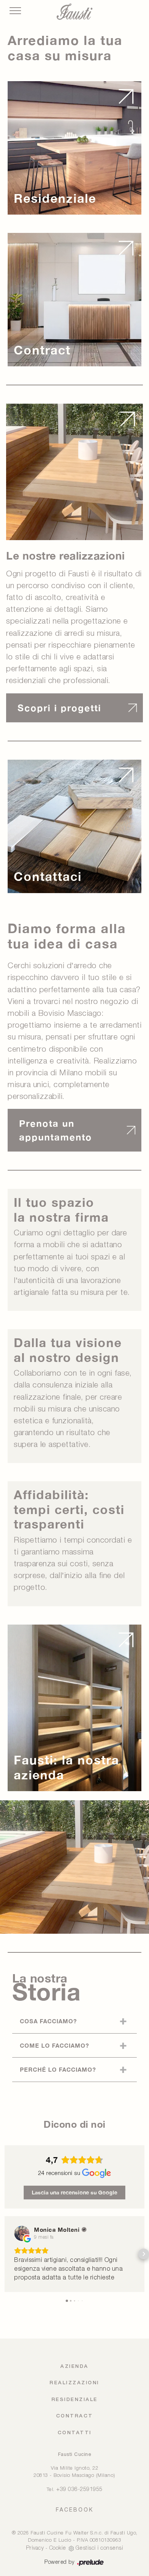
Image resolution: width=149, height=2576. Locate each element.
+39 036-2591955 (79, 2490)
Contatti (75, 2433)
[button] (5, 2254)
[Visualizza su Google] (22, 2233)
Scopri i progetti (59, 708)
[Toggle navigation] (15, 11)
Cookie (58, 2548)
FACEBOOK (75, 2510)
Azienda (74, 2367)
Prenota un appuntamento (56, 1130)
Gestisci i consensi (100, 2548)
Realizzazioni (74, 2383)
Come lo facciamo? (54, 2045)
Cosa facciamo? (48, 2021)
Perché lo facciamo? (58, 2069)
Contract (75, 2416)
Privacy (35, 2548)
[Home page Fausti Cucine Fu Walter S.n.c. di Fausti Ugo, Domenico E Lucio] (74, 12)
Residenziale (75, 2400)
